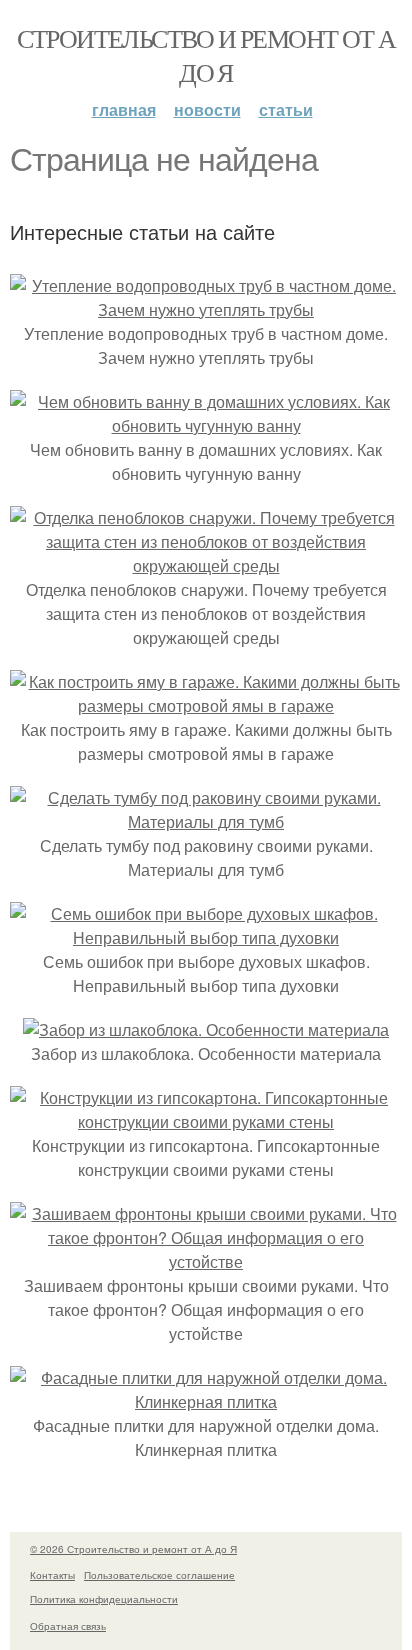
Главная (124, 109)
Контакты (52, 1575)
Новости (207, 109)
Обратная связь (68, 1626)
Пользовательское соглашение (159, 1575)
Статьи (286, 109)
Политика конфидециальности (104, 1599)
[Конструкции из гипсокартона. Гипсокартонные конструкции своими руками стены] (206, 1121)
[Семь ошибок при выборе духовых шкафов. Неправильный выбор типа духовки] (206, 937)
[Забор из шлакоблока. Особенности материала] (206, 1029)
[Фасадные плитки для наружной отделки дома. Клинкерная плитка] (206, 1401)
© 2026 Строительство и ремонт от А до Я (133, 1549)
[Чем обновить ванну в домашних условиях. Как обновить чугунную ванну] (206, 425)
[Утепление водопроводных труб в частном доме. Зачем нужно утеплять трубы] (206, 309)
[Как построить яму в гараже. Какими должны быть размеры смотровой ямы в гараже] (206, 705)
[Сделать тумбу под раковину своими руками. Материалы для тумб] (206, 821)
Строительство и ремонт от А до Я (206, 55)
